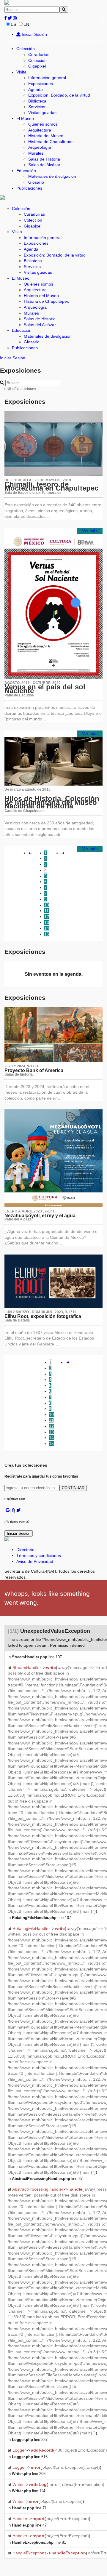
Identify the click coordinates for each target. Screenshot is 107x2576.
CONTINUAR (73, 1488)
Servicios (37, 107)
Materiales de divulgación (52, 176)
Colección (26, 49)
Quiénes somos (43, 124)
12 (47, 917)
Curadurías (39, 55)
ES (13, 24)
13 (47, 922)
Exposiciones (41, 84)
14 (47, 928)
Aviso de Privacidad (35, 1561)
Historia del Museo (46, 136)
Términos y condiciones (39, 1555)
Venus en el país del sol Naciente (45, 689)
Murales (36, 153)
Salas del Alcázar (44, 165)
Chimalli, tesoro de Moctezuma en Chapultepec (51, 486)
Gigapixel (37, 66)
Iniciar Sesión (34, 34)
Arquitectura (40, 130)
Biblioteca (37, 101)
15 (47, 934)
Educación (26, 171)
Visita (21, 72)
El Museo (25, 118)
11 (47, 911)
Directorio (25, 1550)
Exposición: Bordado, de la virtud (59, 95)
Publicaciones (29, 188)
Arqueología (40, 147)
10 (47, 905)
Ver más (90, 531)
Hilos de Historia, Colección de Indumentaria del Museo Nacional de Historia (52, 802)
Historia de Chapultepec (51, 142)
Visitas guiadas (42, 113)
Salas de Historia (44, 159)
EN (26, 24)
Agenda (36, 89)
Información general (47, 78)
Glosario (36, 182)
